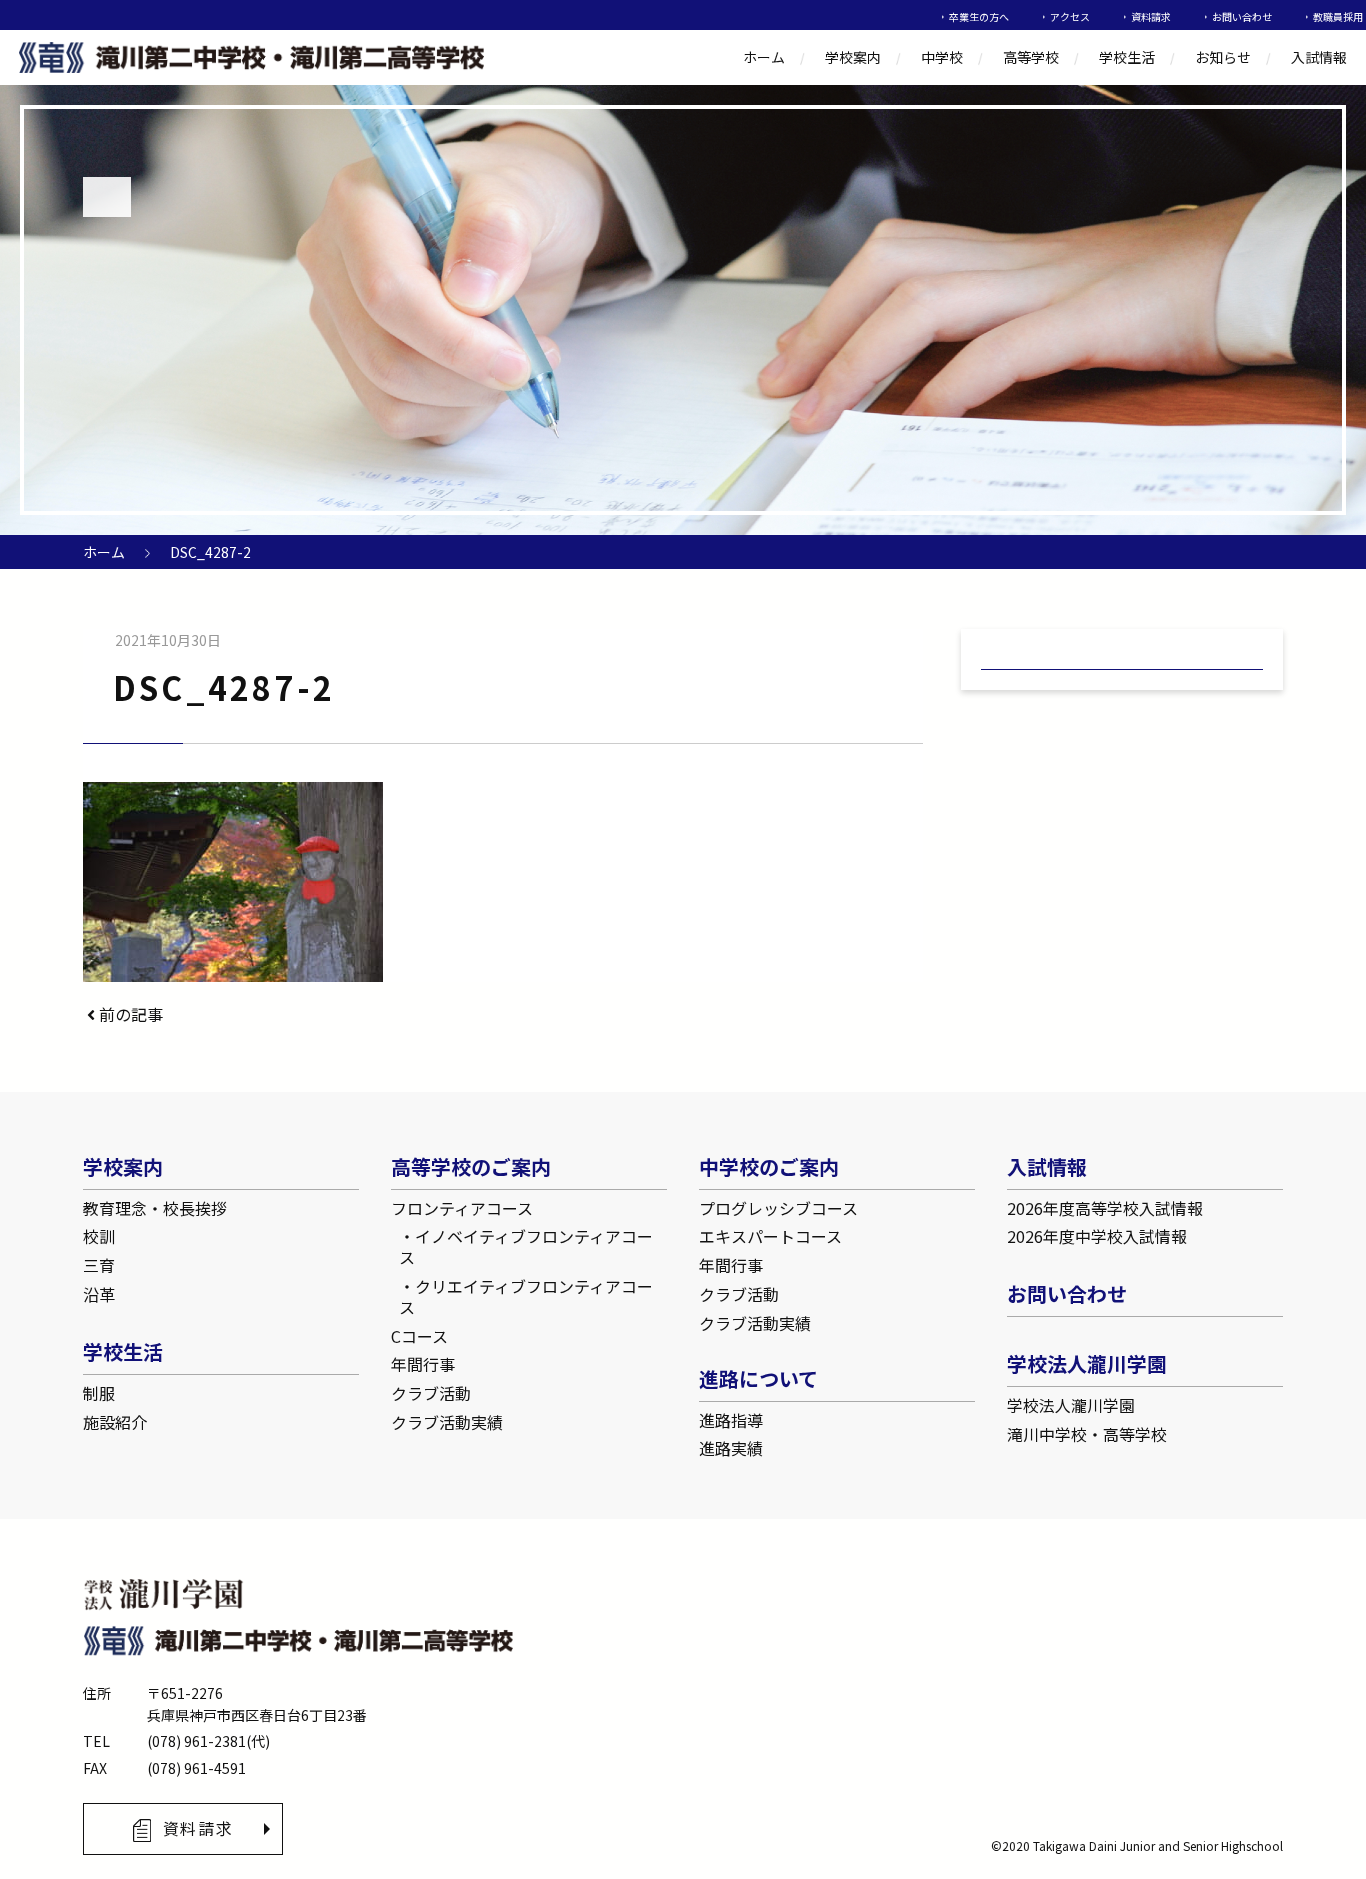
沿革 (99, 1294)
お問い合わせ (1242, 16)
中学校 (942, 57)
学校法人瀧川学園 (1071, 1405)
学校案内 (853, 57)
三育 (99, 1265)
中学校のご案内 (769, 1166)
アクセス (1070, 16)
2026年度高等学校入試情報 (1105, 1208)
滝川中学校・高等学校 (1087, 1434)
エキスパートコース (770, 1236)
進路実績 (731, 1448)
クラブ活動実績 (447, 1422)
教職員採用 (1338, 16)
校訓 (99, 1236)
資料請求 (1151, 16)
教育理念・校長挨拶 (155, 1208)
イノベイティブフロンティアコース (526, 1246)
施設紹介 (115, 1422)
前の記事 (129, 1014)
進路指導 (731, 1420)
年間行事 (423, 1364)
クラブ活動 (431, 1393)
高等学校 (1031, 57)
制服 (99, 1393)
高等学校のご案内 (471, 1166)
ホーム (764, 57)
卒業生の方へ (979, 16)
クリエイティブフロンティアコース (526, 1296)
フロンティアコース (462, 1208)
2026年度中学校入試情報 (1097, 1236)
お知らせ (1223, 57)
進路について (758, 1378)
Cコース (419, 1336)
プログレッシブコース (778, 1208)
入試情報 (1319, 57)
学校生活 (1127, 57)
